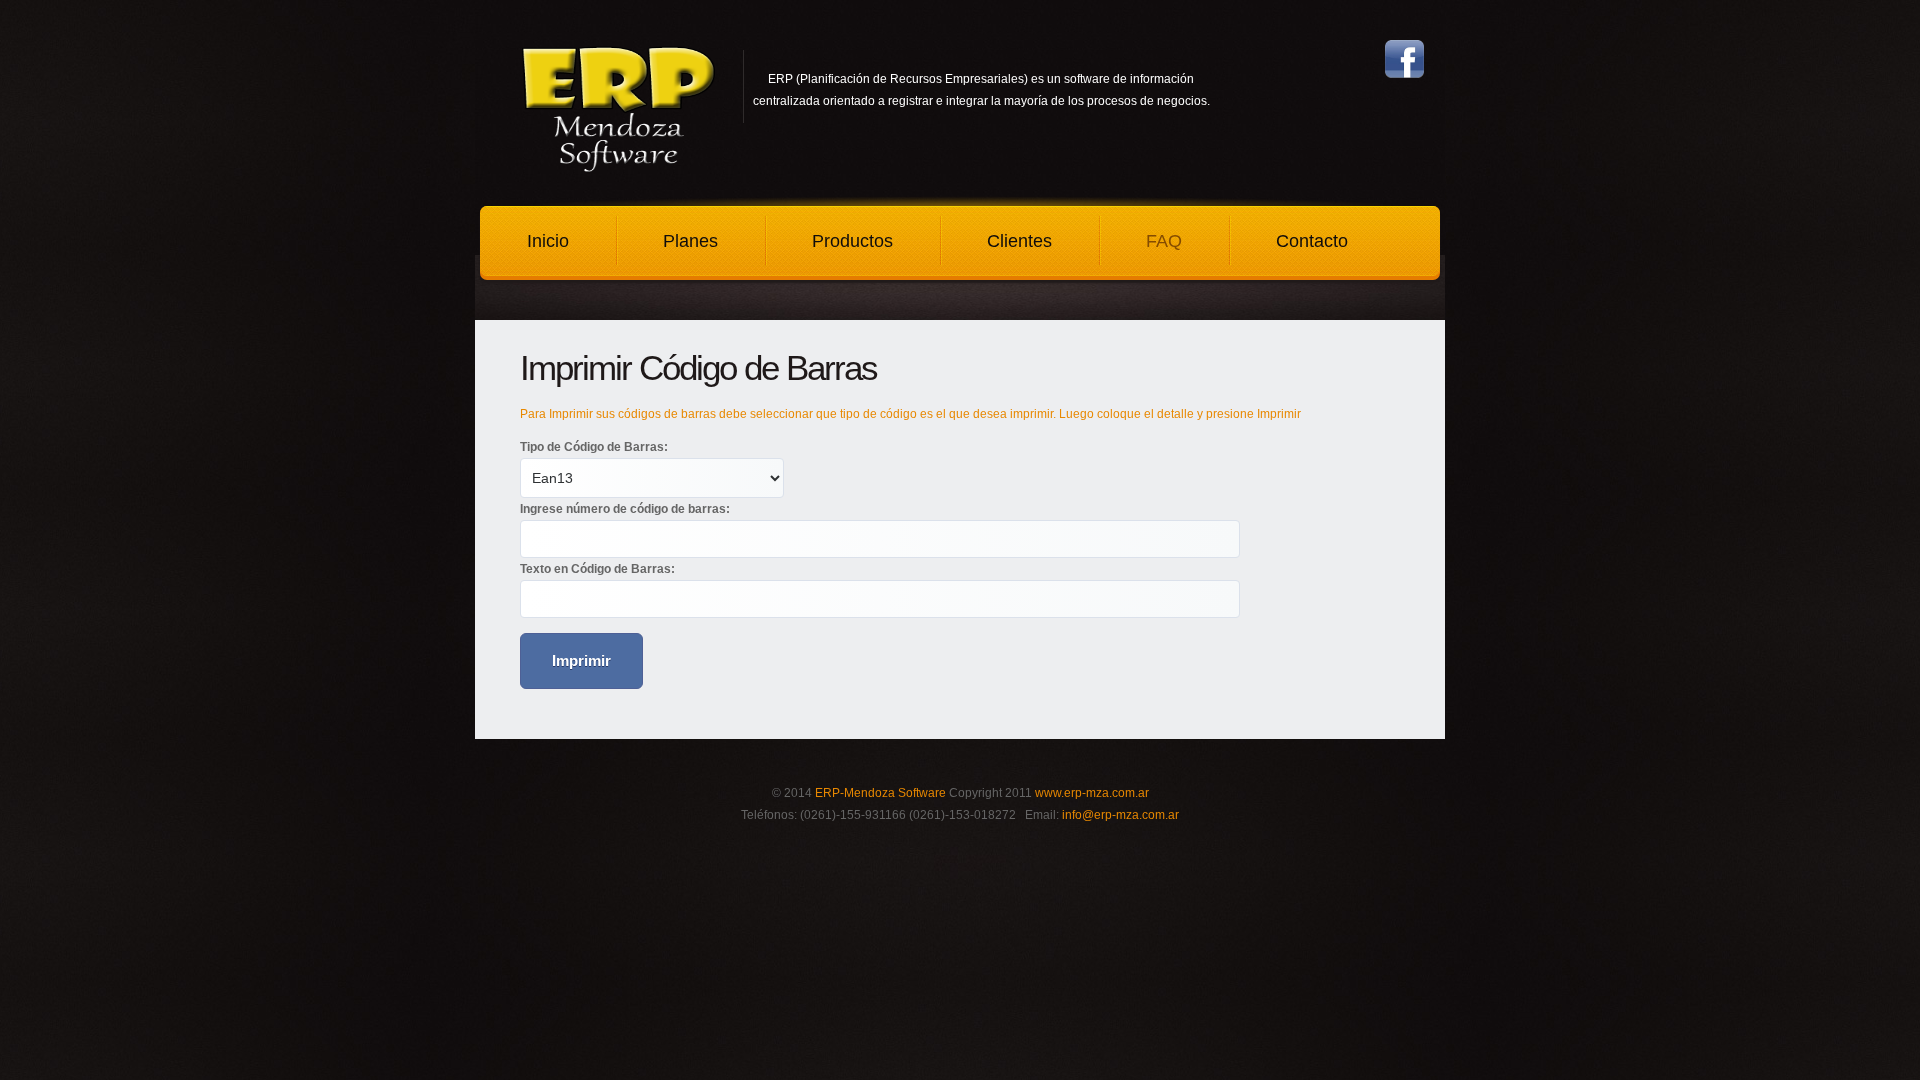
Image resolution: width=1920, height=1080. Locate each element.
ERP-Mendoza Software (880, 793)
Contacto (1312, 241)
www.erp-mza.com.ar (1092, 793)
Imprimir (581, 660)
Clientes (1019, 241)
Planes (690, 241)
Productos (852, 241)
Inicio (548, 241)
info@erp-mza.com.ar (1120, 815)
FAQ (1164, 241)
